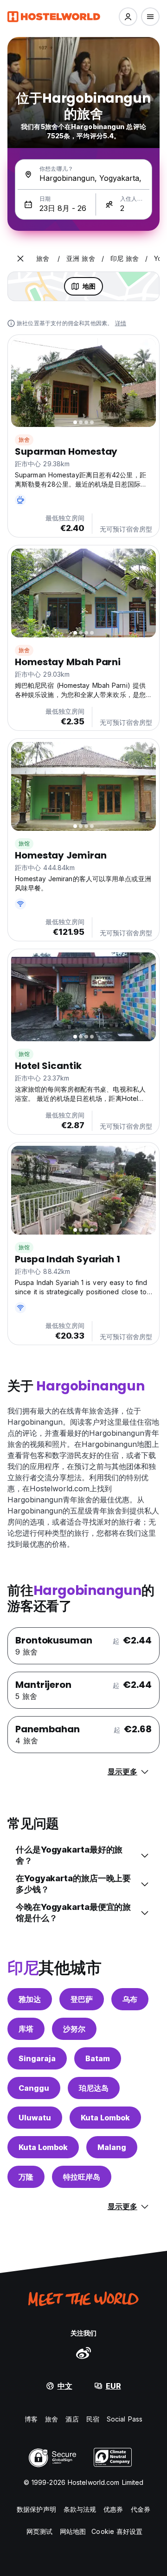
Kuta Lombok (105, 2118)
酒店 (72, 2419)
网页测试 (39, 2531)
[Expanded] (20, 259)
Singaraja (37, 2058)
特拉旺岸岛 (82, 2177)
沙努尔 (74, 2029)
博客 (31, 2419)
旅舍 (24, 440)
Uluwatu (35, 2118)
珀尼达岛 (94, 2088)
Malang (112, 2147)
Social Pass (125, 2419)
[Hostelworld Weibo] (83, 2353)
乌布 (130, 1999)
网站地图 (73, 2531)
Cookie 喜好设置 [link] (117, 2531)
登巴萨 (82, 1999)
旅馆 (24, 843)
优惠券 (113, 2509)
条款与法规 (80, 2509)
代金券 (141, 2509)
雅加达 (30, 1999)
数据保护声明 (36, 2509)
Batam (98, 2058)
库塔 (26, 2029)
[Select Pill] (128, 17)
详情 (121, 323)
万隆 (26, 2177)
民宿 (93, 2419)
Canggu (34, 2088)
